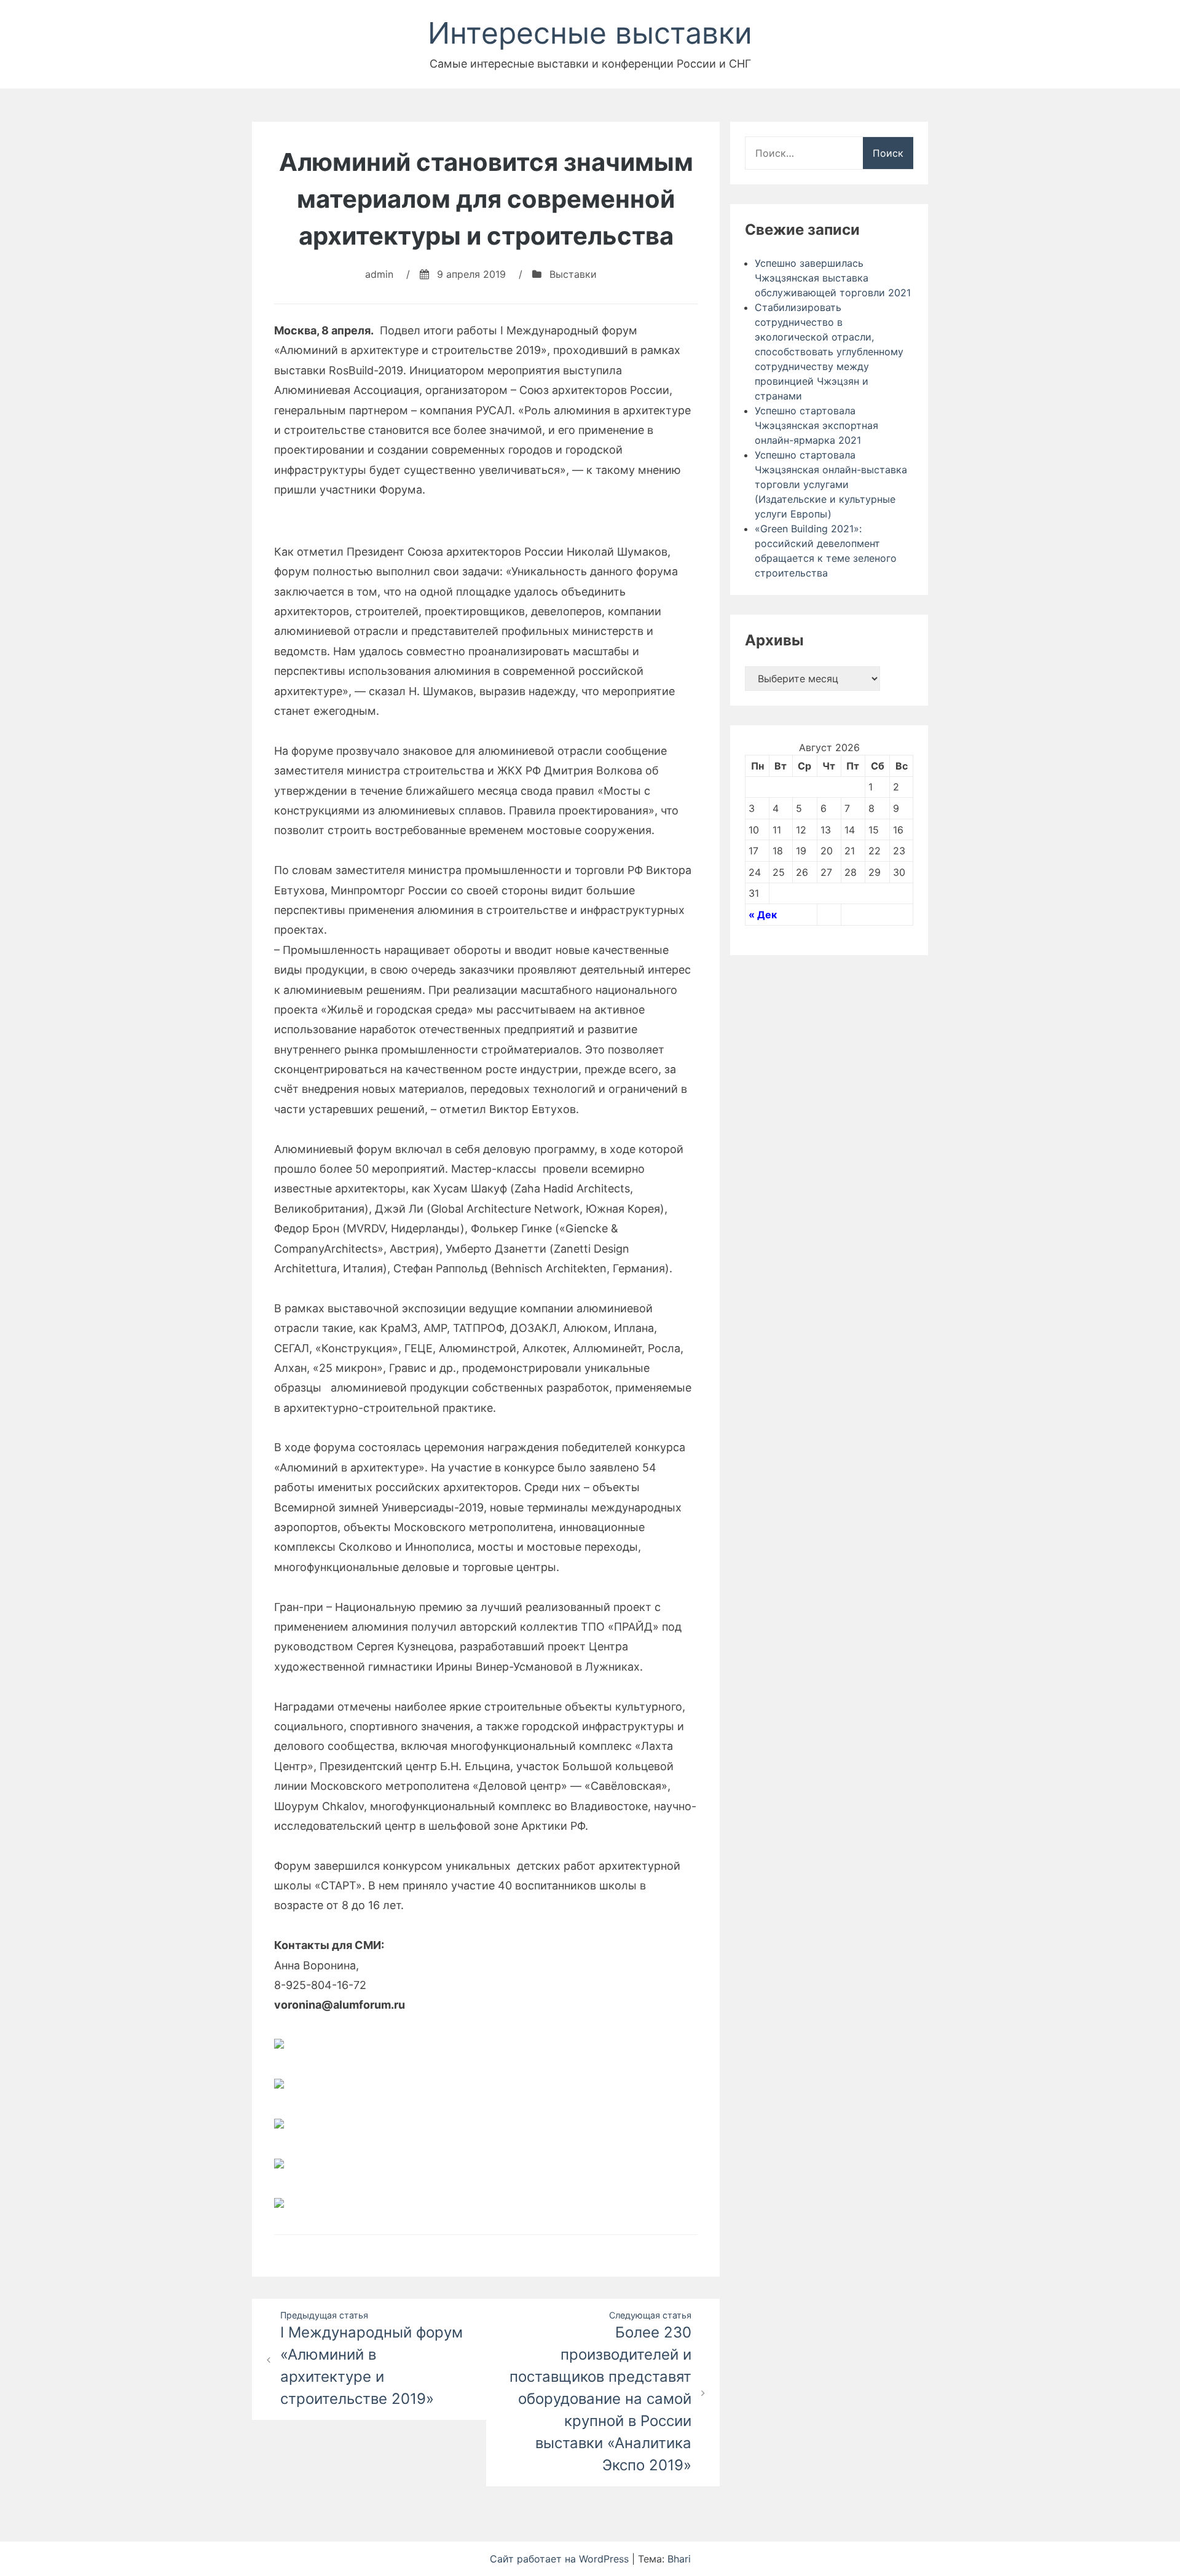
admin (379, 274)
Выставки (573, 274)
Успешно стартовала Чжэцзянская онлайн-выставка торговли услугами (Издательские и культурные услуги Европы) (831, 484)
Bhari (679, 2559)
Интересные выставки (590, 33)
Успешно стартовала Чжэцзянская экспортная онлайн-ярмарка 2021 (816, 425)
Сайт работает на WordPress (561, 2559)
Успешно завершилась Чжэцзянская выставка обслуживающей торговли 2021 (833, 278)
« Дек (763, 915)
